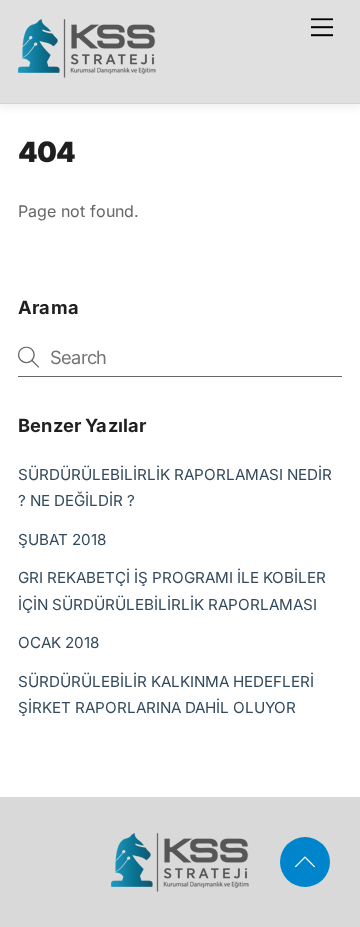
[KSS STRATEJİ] (87, 69)
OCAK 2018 (58, 642)
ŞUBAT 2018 (62, 539)
